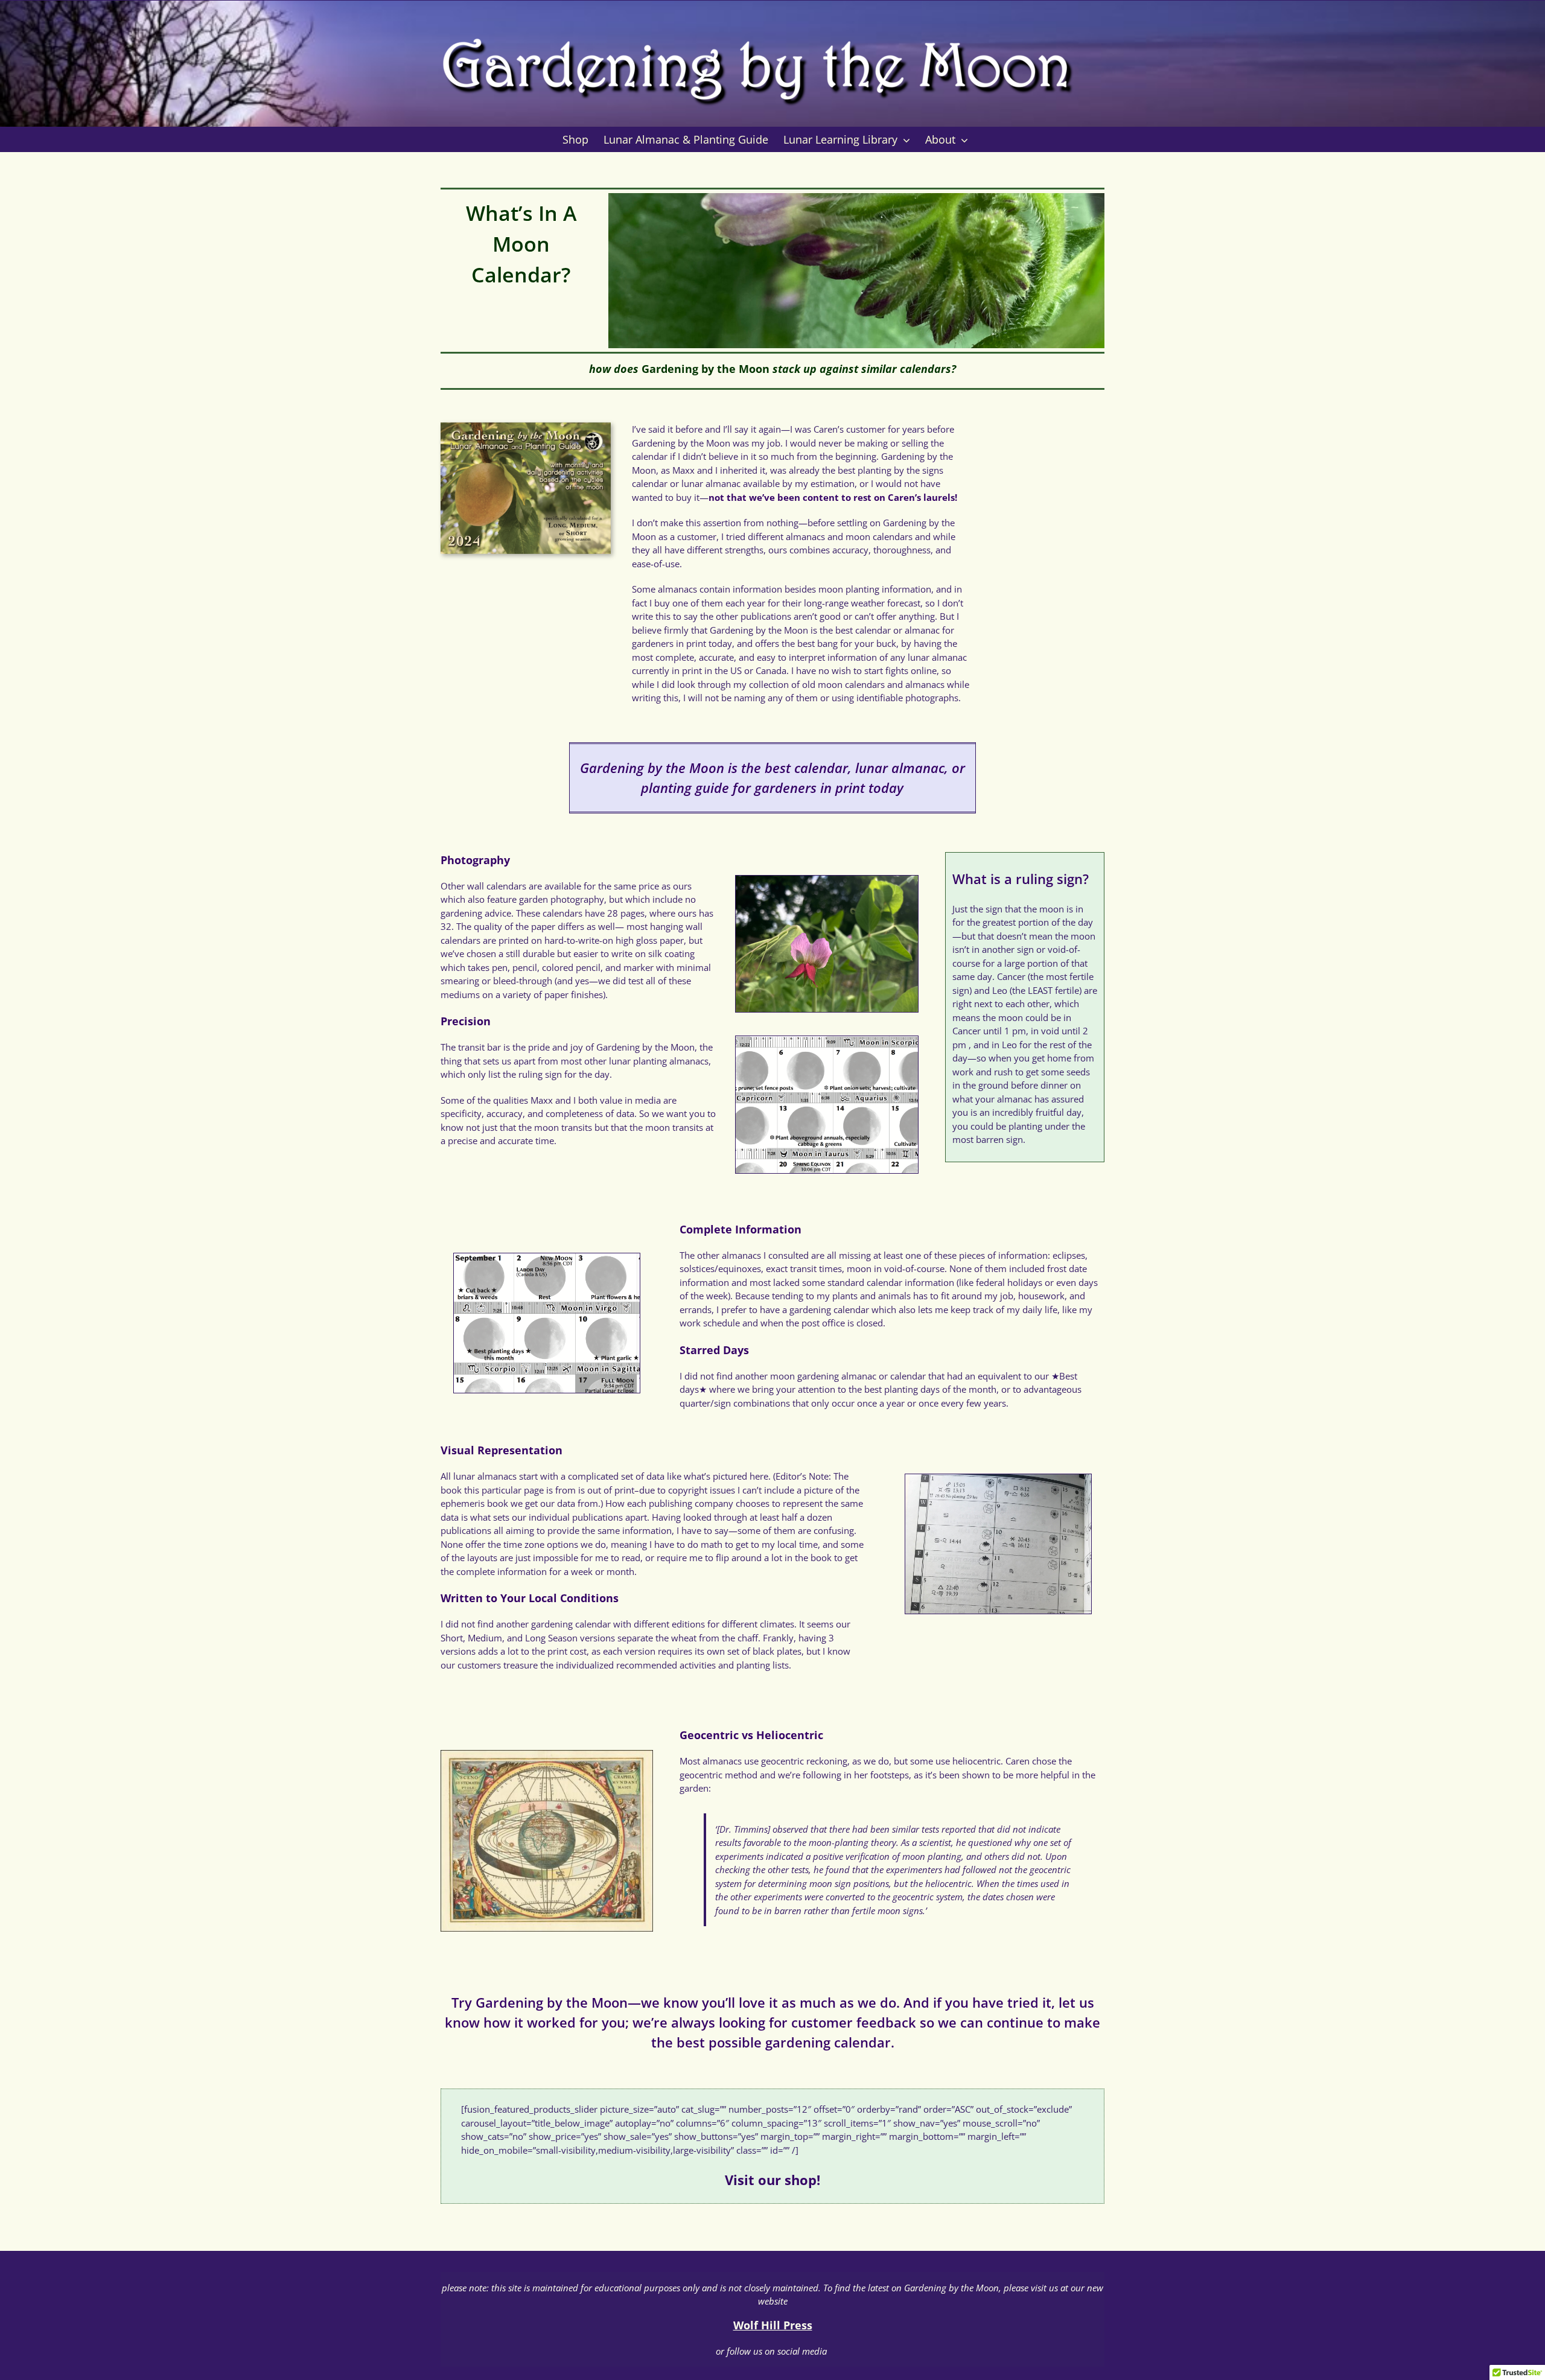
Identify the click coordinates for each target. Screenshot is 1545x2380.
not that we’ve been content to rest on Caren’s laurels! (833, 497)
